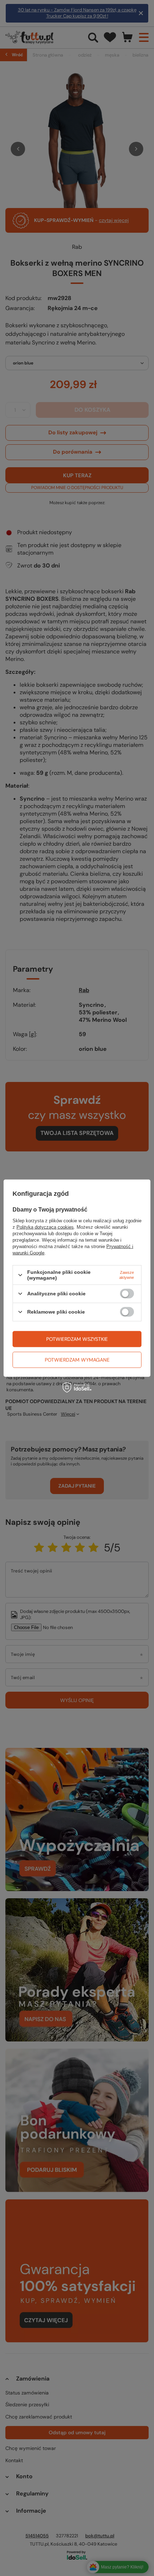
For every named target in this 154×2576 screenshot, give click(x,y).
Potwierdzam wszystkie (77, 1339)
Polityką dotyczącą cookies (45, 1227)
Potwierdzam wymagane (77, 1360)
